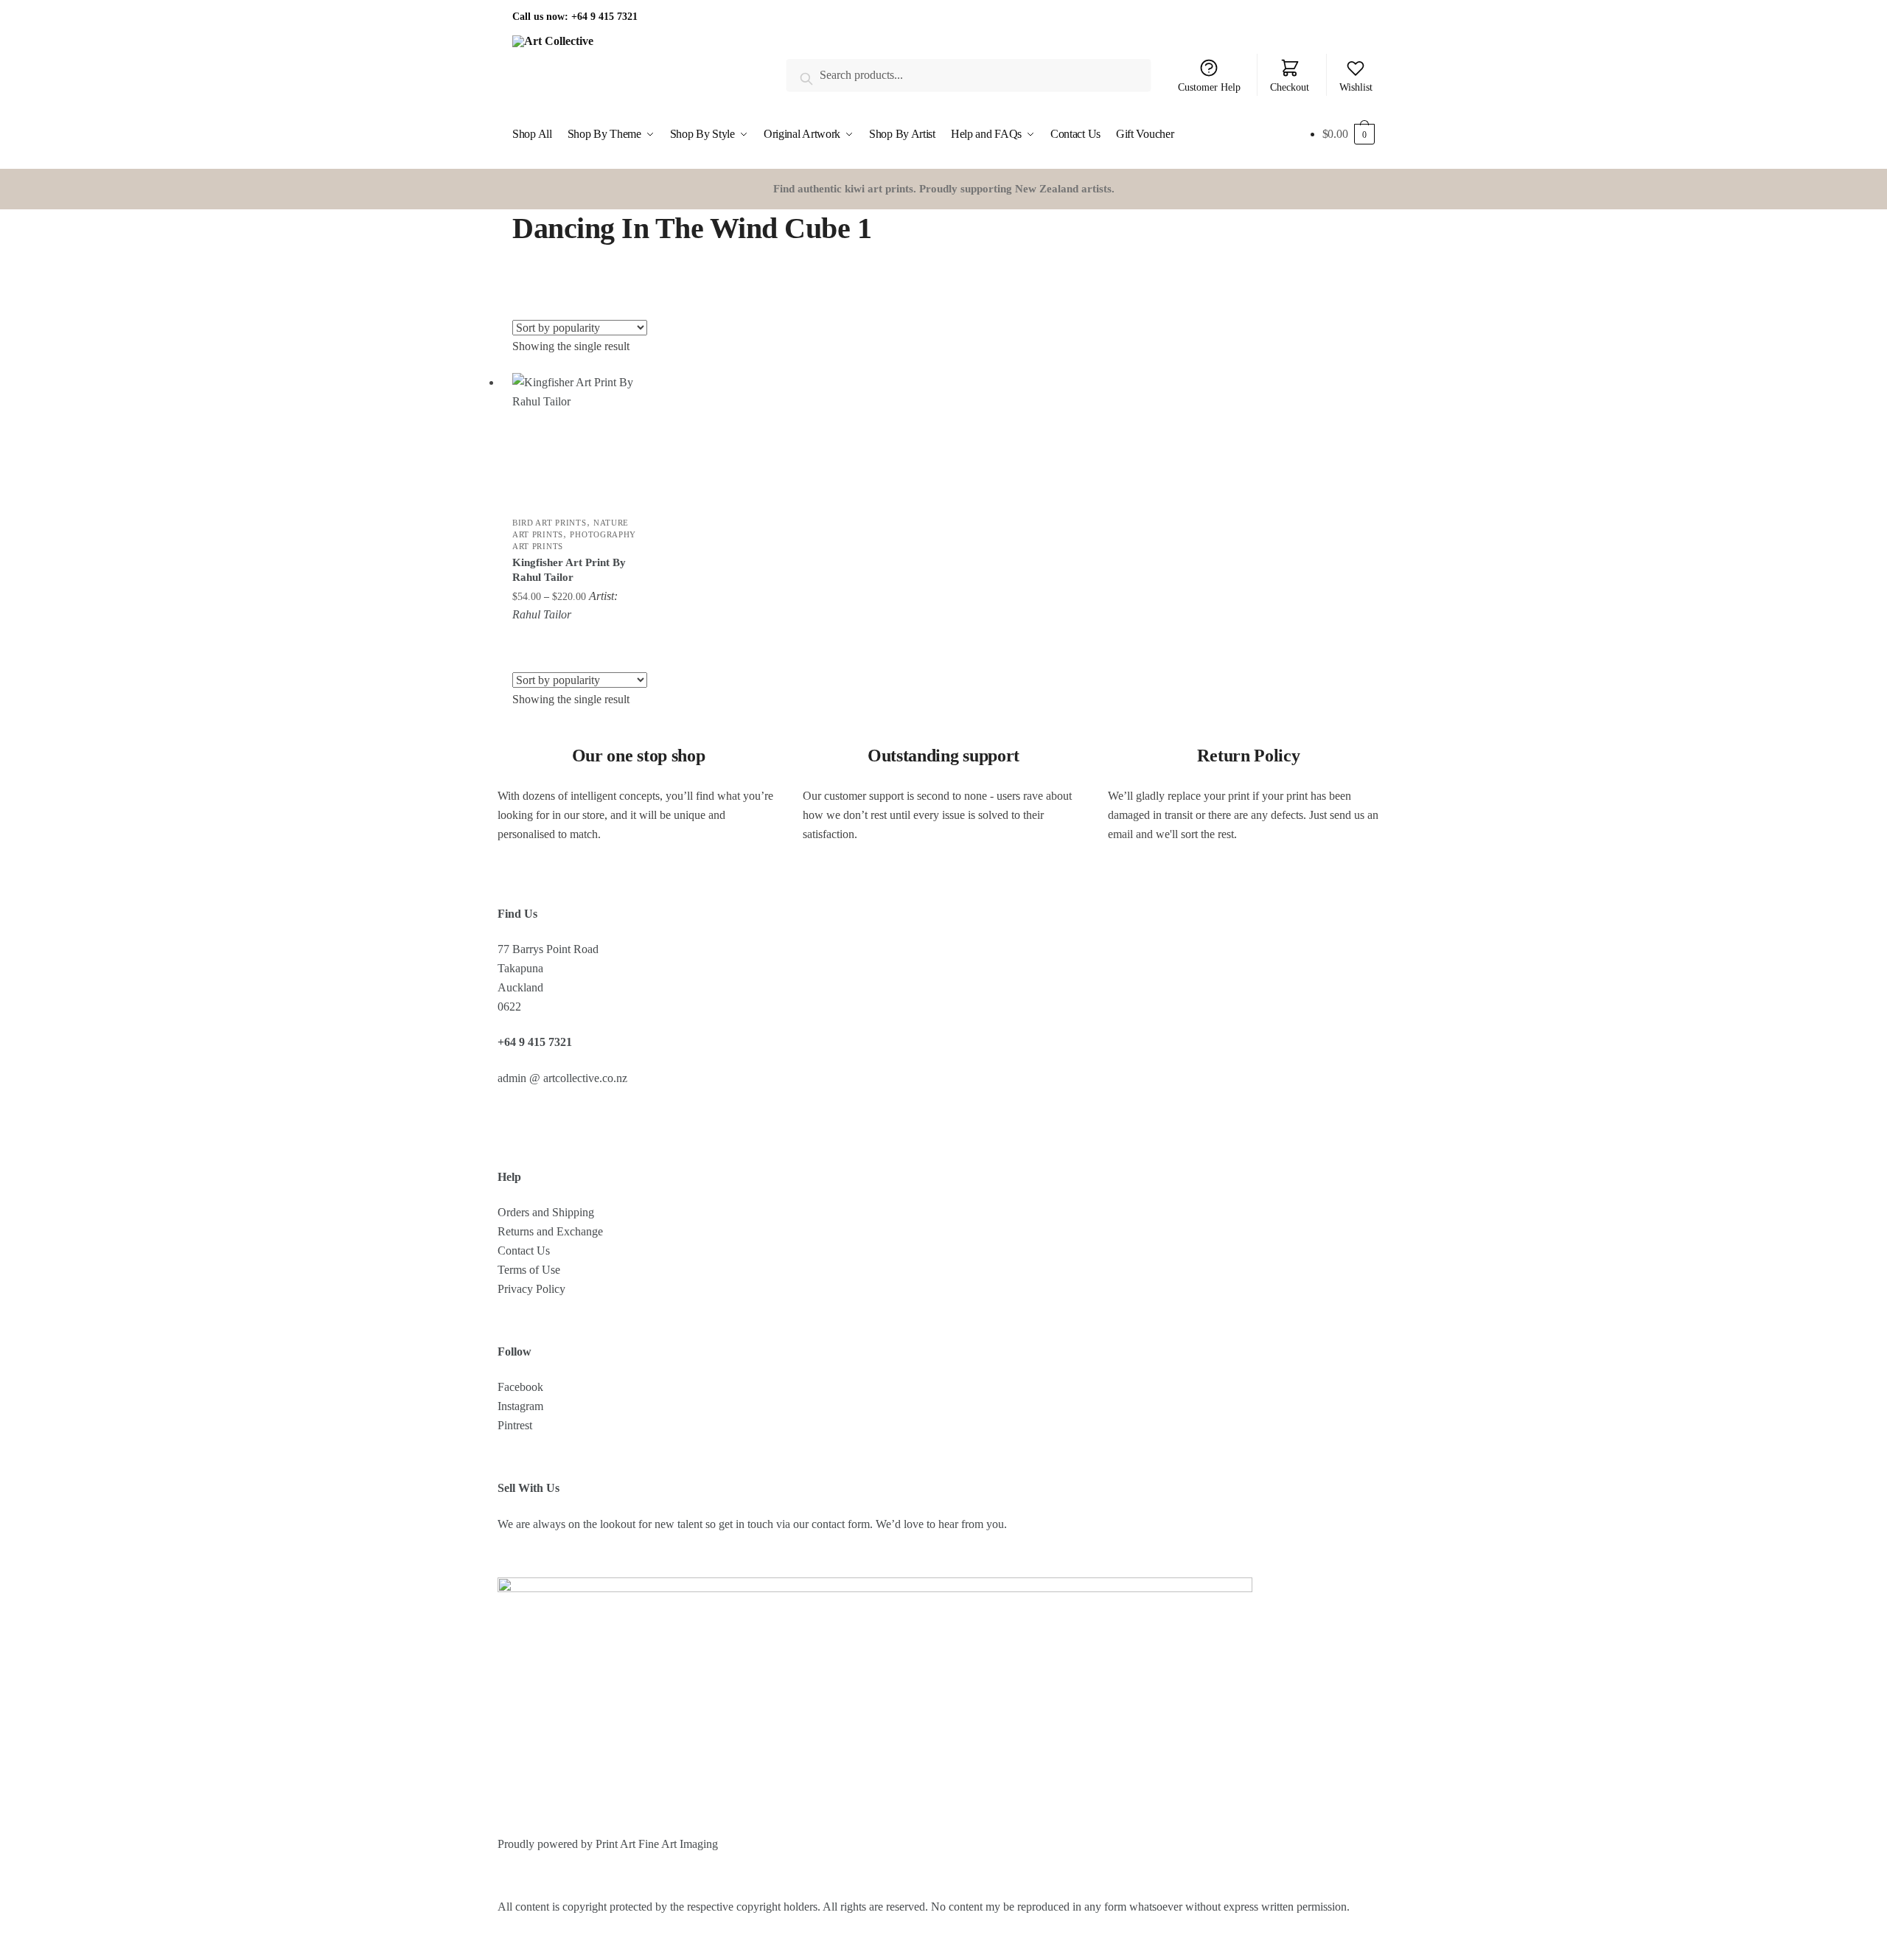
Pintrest (515, 1425)
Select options (577, 639)
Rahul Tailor (542, 614)
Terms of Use (529, 1270)
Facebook (520, 1387)
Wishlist (1356, 87)
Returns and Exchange (550, 1231)
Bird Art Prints (550, 523)
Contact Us (524, 1251)
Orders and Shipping (546, 1212)
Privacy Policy (531, 1289)
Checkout (1290, 87)
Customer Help (1209, 87)
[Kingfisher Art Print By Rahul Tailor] (576, 437)
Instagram (520, 1406)
